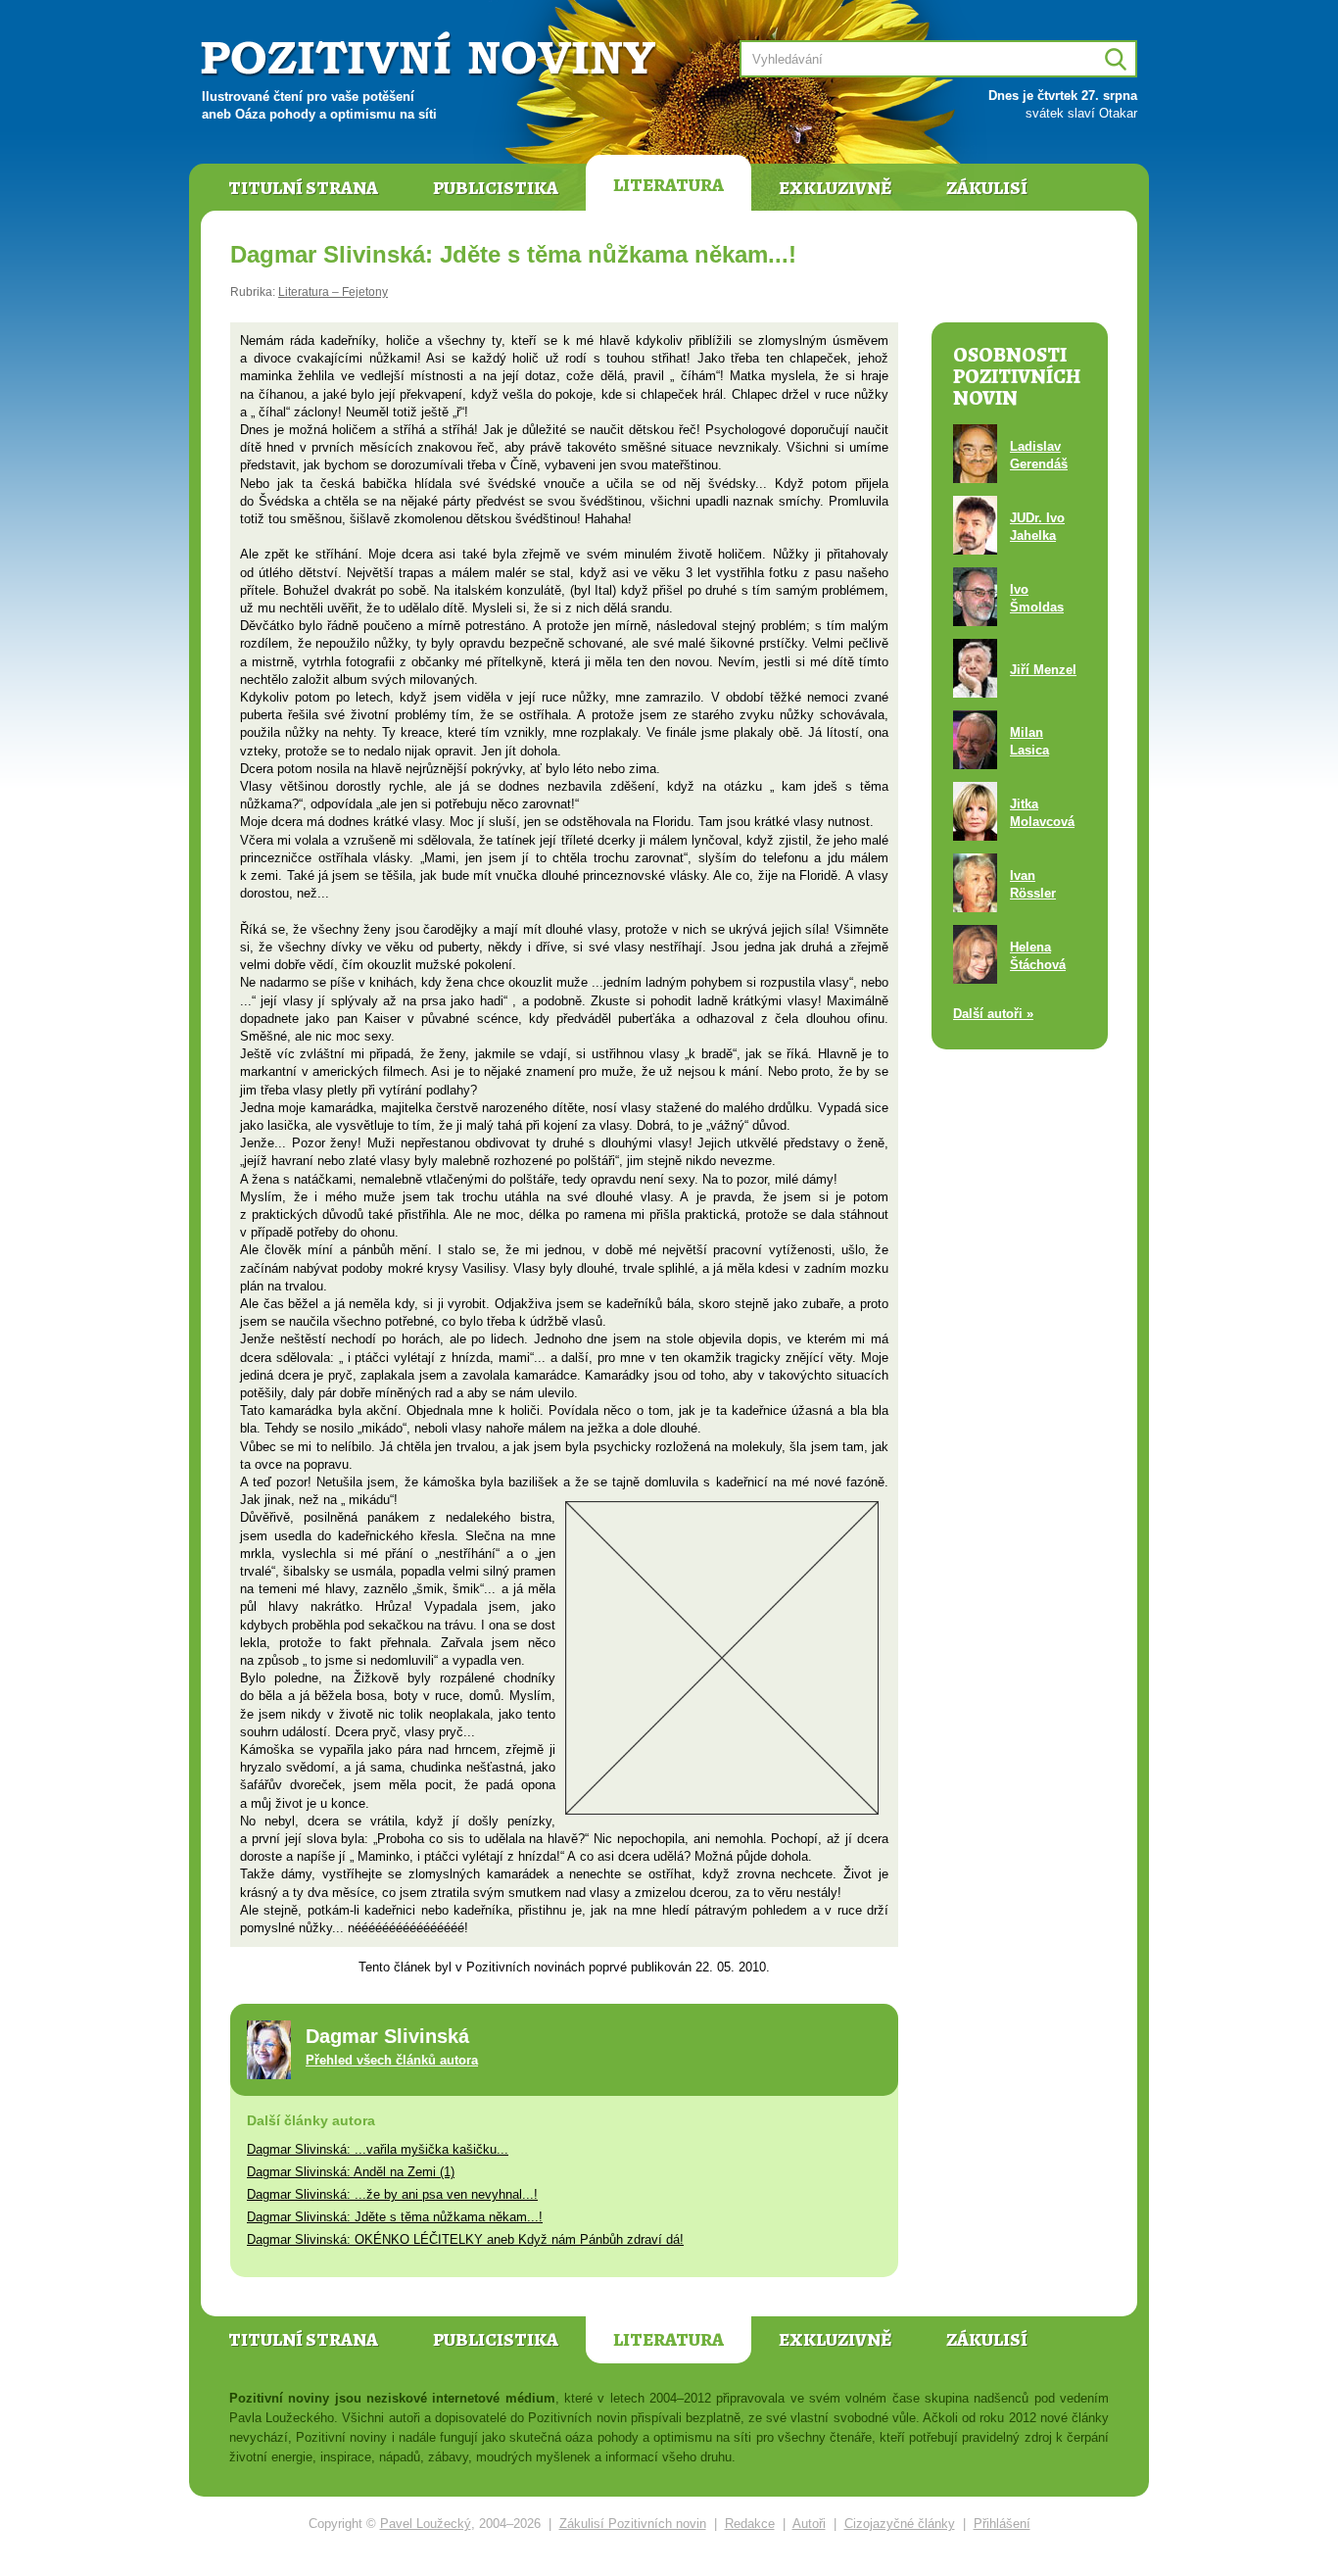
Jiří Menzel (1043, 670)
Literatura (669, 185)
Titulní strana (303, 188)
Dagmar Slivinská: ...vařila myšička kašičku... (378, 2149)
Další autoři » (993, 1014)
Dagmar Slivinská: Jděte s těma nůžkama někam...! (395, 2217)
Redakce (750, 2524)
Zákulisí (987, 188)
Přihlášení (1002, 2524)
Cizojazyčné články (900, 2524)
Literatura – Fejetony (333, 292)
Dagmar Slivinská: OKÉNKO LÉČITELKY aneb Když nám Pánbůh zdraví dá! (465, 2239)
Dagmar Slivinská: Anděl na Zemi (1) (351, 2172)
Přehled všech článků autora (392, 2060)
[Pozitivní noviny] (431, 55)
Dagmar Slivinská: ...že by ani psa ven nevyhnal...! (392, 2194)
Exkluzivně (835, 188)
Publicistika (496, 188)
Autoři (809, 2524)
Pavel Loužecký (426, 2524)
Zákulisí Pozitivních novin (633, 2524)
